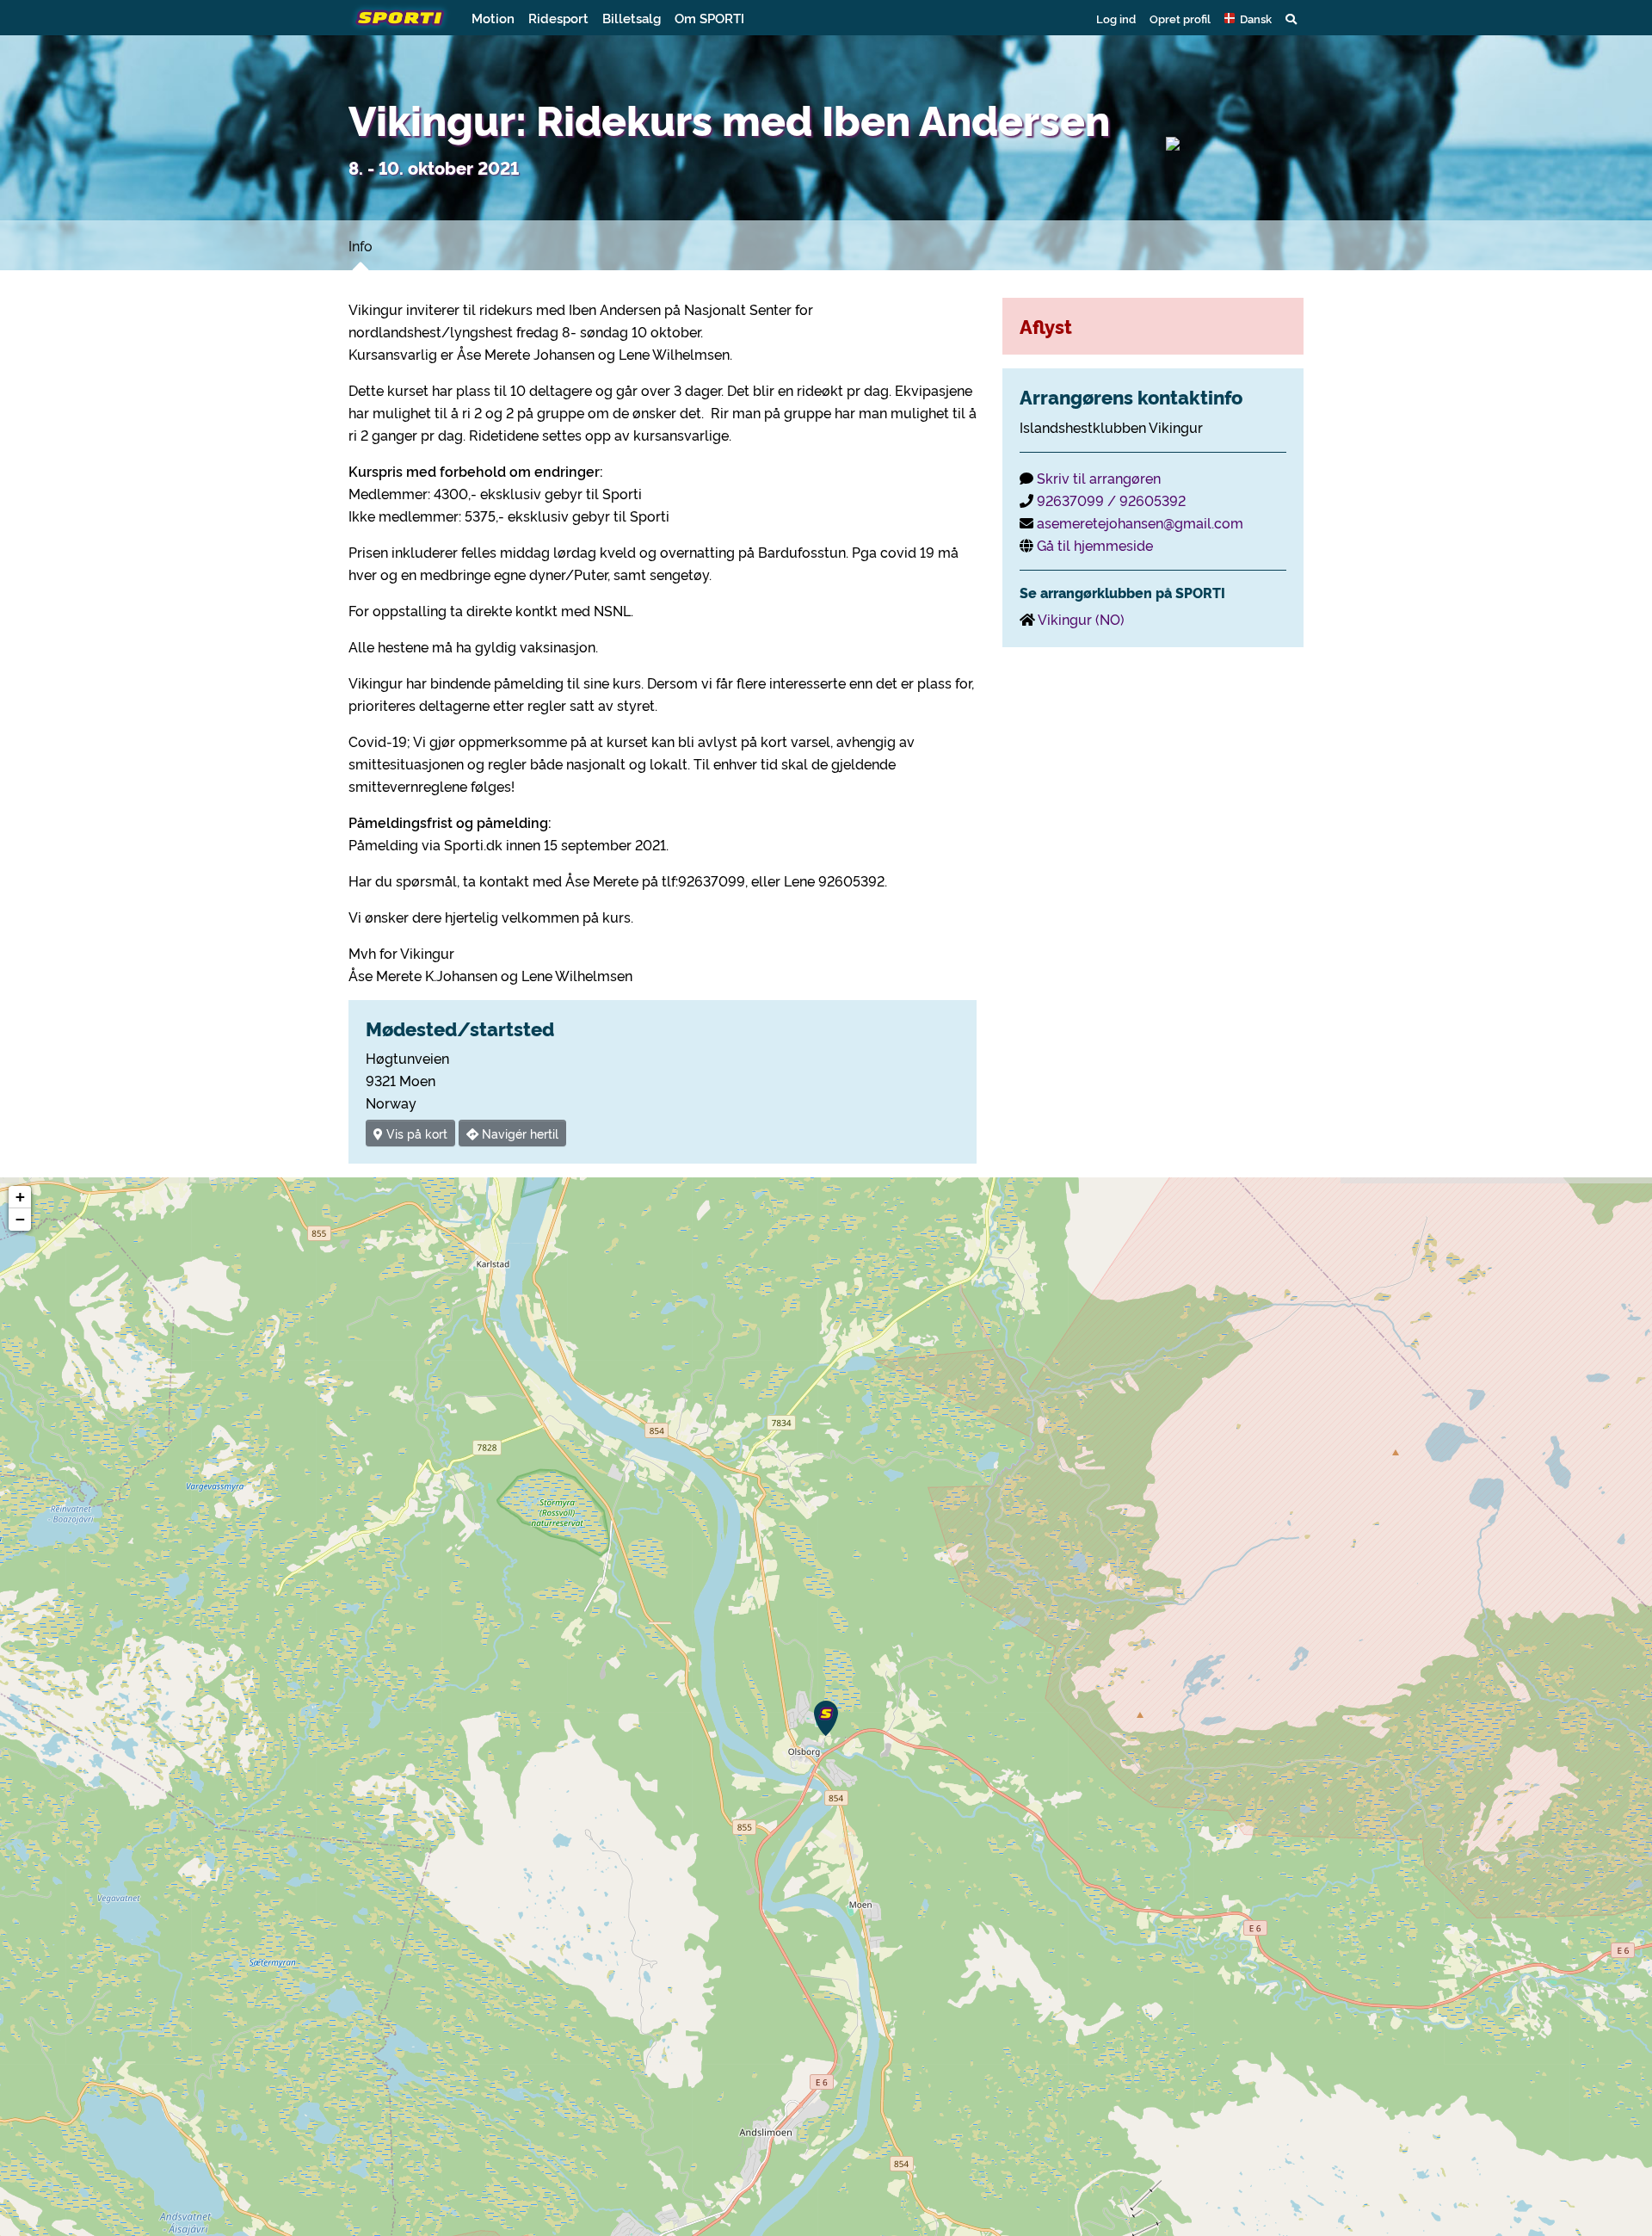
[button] (1248, 18)
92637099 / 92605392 (1111, 500)
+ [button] (20, 1197)
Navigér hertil (518, 1133)
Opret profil (1180, 18)
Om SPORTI (709, 18)
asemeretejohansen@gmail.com (1140, 522)
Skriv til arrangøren (1099, 478)
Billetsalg (632, 18)
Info (361, 245)
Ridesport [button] (558, 18)
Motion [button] (493, 18)
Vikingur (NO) (1081, 619)
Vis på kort (415, 1133)
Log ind (1116, 18)
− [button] (20, 1219)
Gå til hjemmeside (1095, 545)
